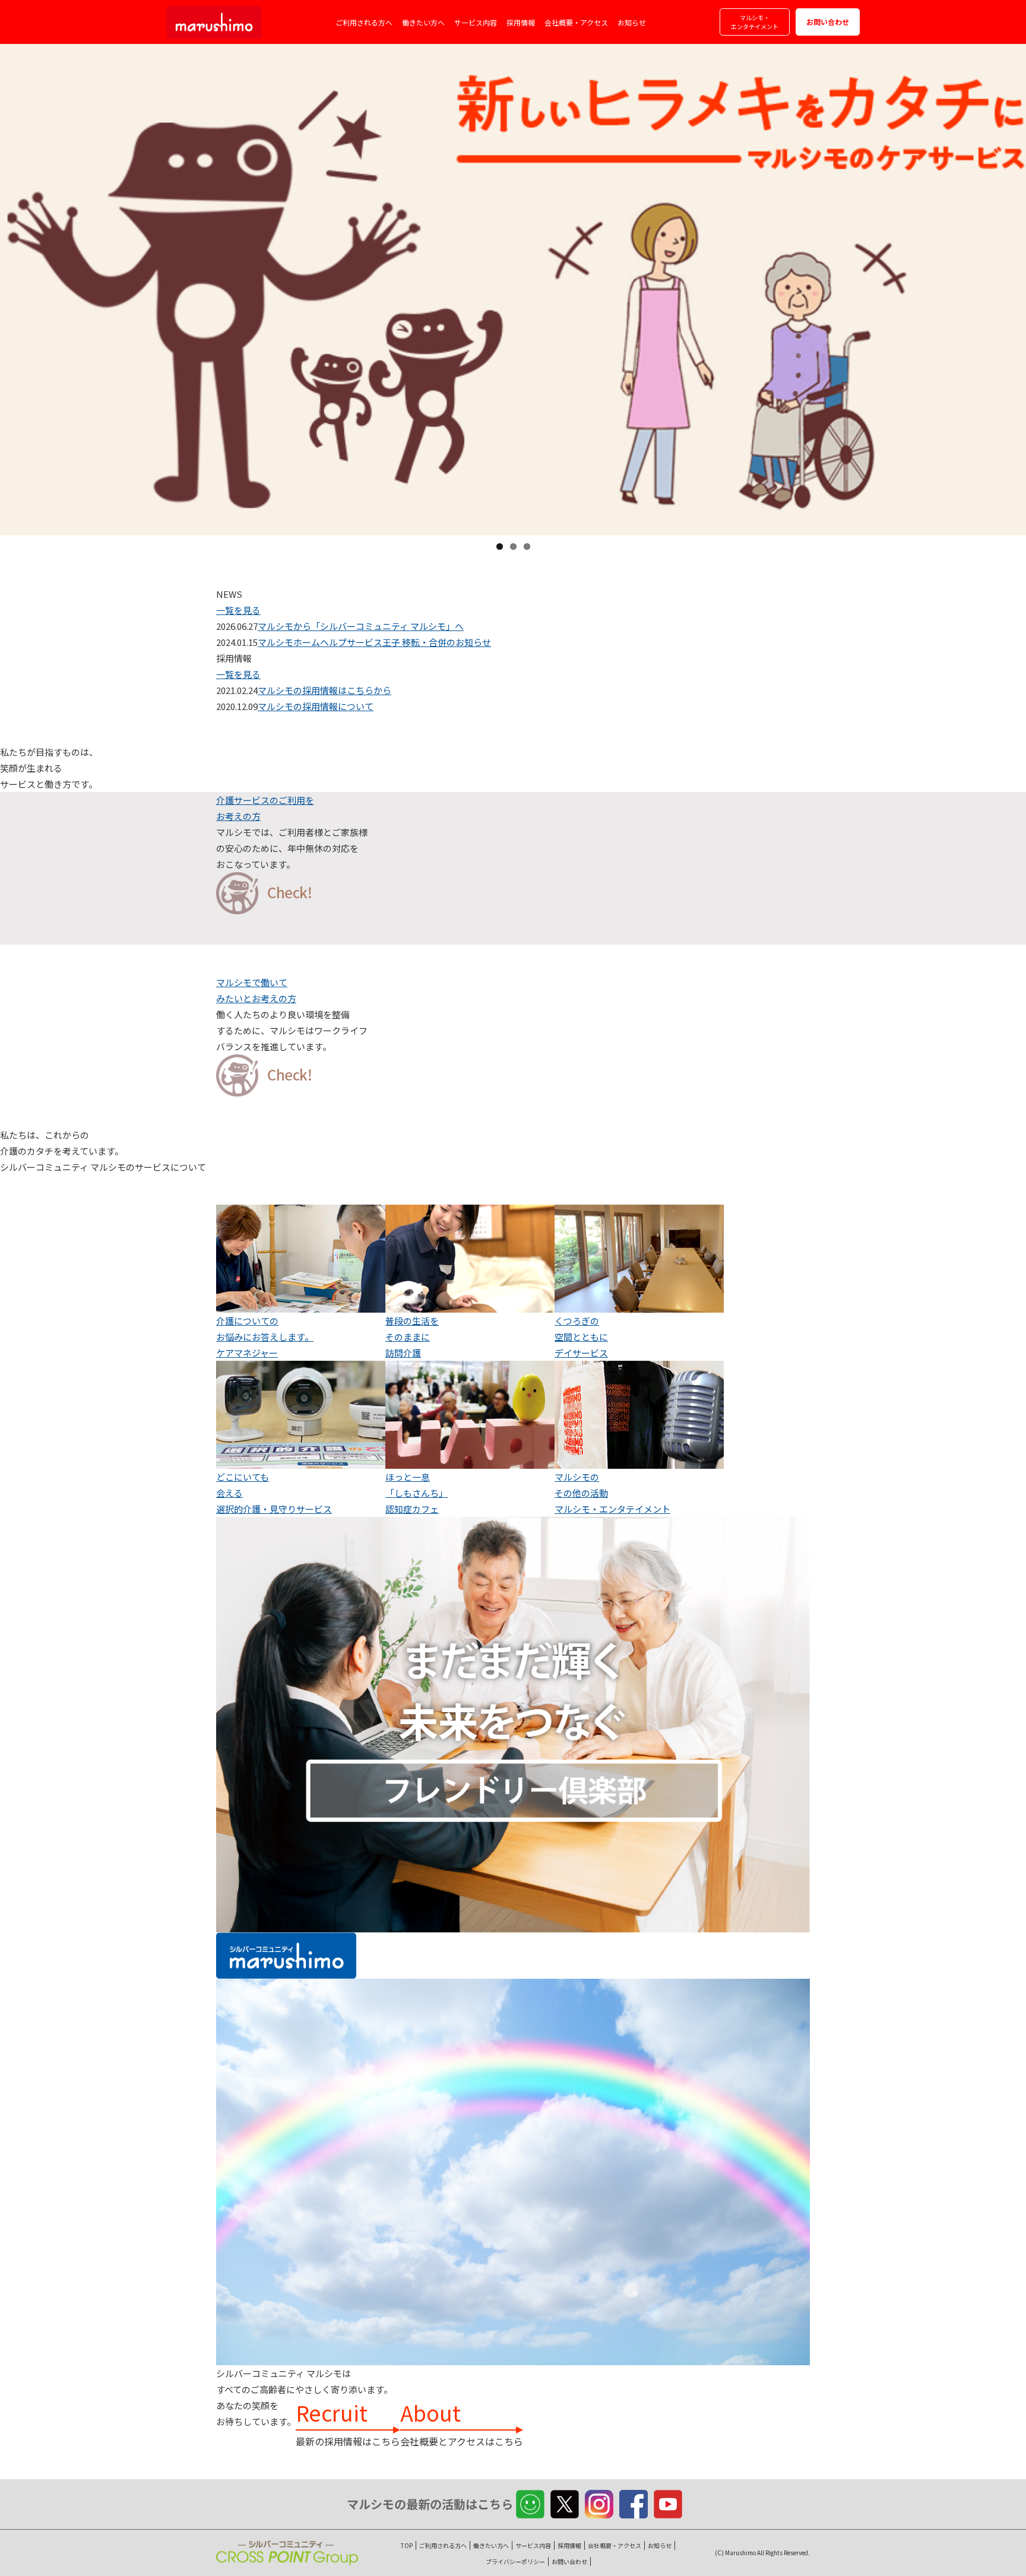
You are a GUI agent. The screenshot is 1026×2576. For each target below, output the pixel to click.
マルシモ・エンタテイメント (755, 22)
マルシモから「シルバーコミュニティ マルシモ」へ (361, 626)
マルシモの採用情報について (316, 706)
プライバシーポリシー (515, 2561)
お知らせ (632, 22)
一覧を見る (238, 610)
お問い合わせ (828, 22)
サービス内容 (476, 22)
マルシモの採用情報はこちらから (324, 690)
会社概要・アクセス (576, 22)
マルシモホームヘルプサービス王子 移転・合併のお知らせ (374, 642)
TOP (407, 2545)
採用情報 (521, 22)
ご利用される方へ (364, 22)
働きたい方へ (423, 22)
